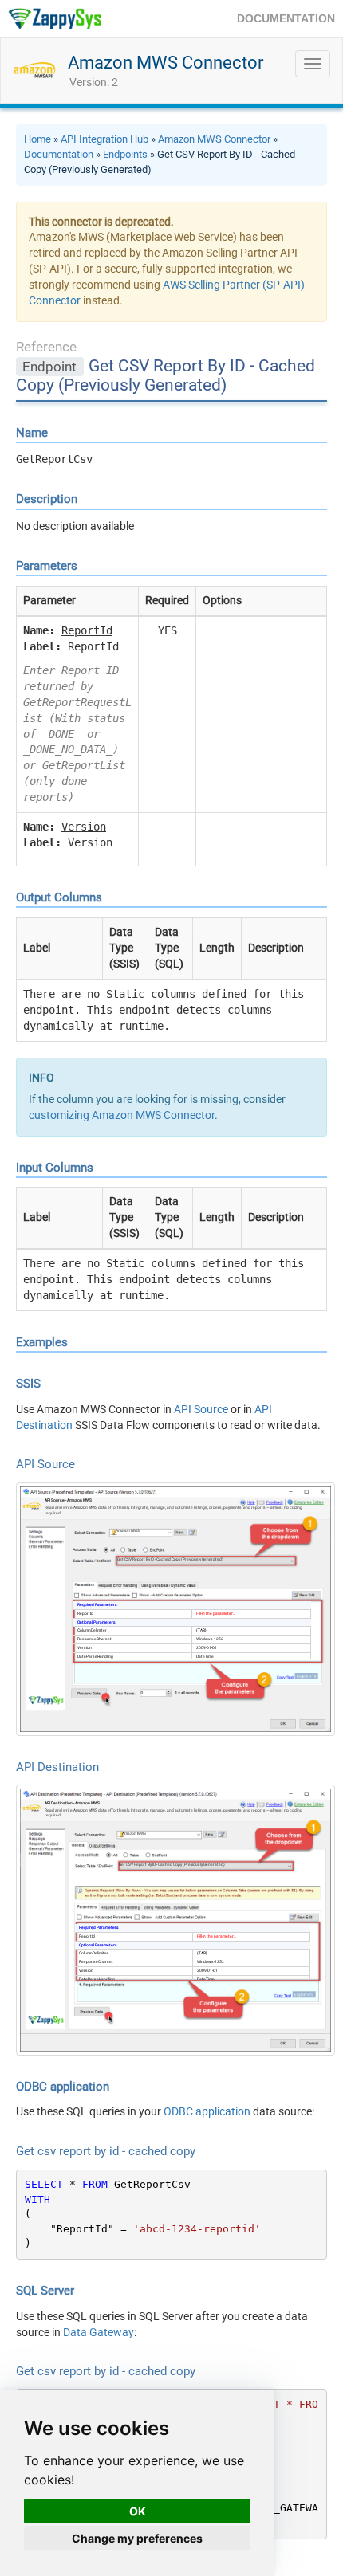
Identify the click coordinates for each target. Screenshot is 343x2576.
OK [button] (138, 2511)
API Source (201, 1409)
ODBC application (207, 2111)
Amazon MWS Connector (166, 63)
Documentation (59, 154)
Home (37, 139)
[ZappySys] (55, 19)
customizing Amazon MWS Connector (122, 1115)
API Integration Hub (104, 139)
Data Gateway (99, 2332)
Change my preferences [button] (137, 2538)
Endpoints (125, 154)
